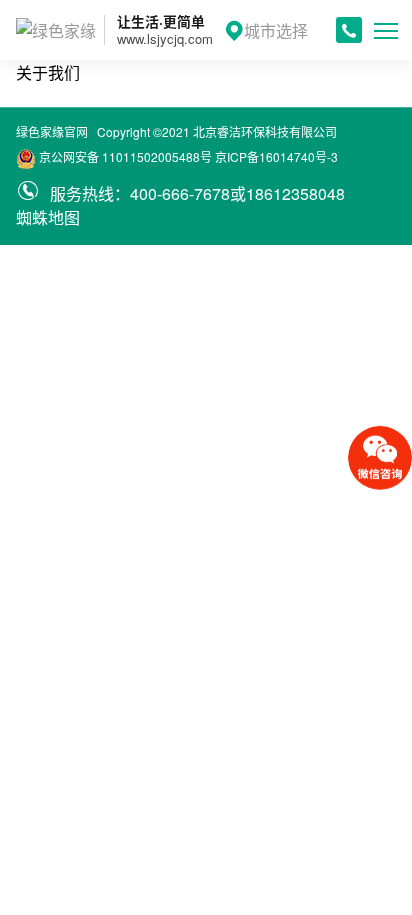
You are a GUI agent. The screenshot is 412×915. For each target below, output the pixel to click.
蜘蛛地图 (48, 217)
